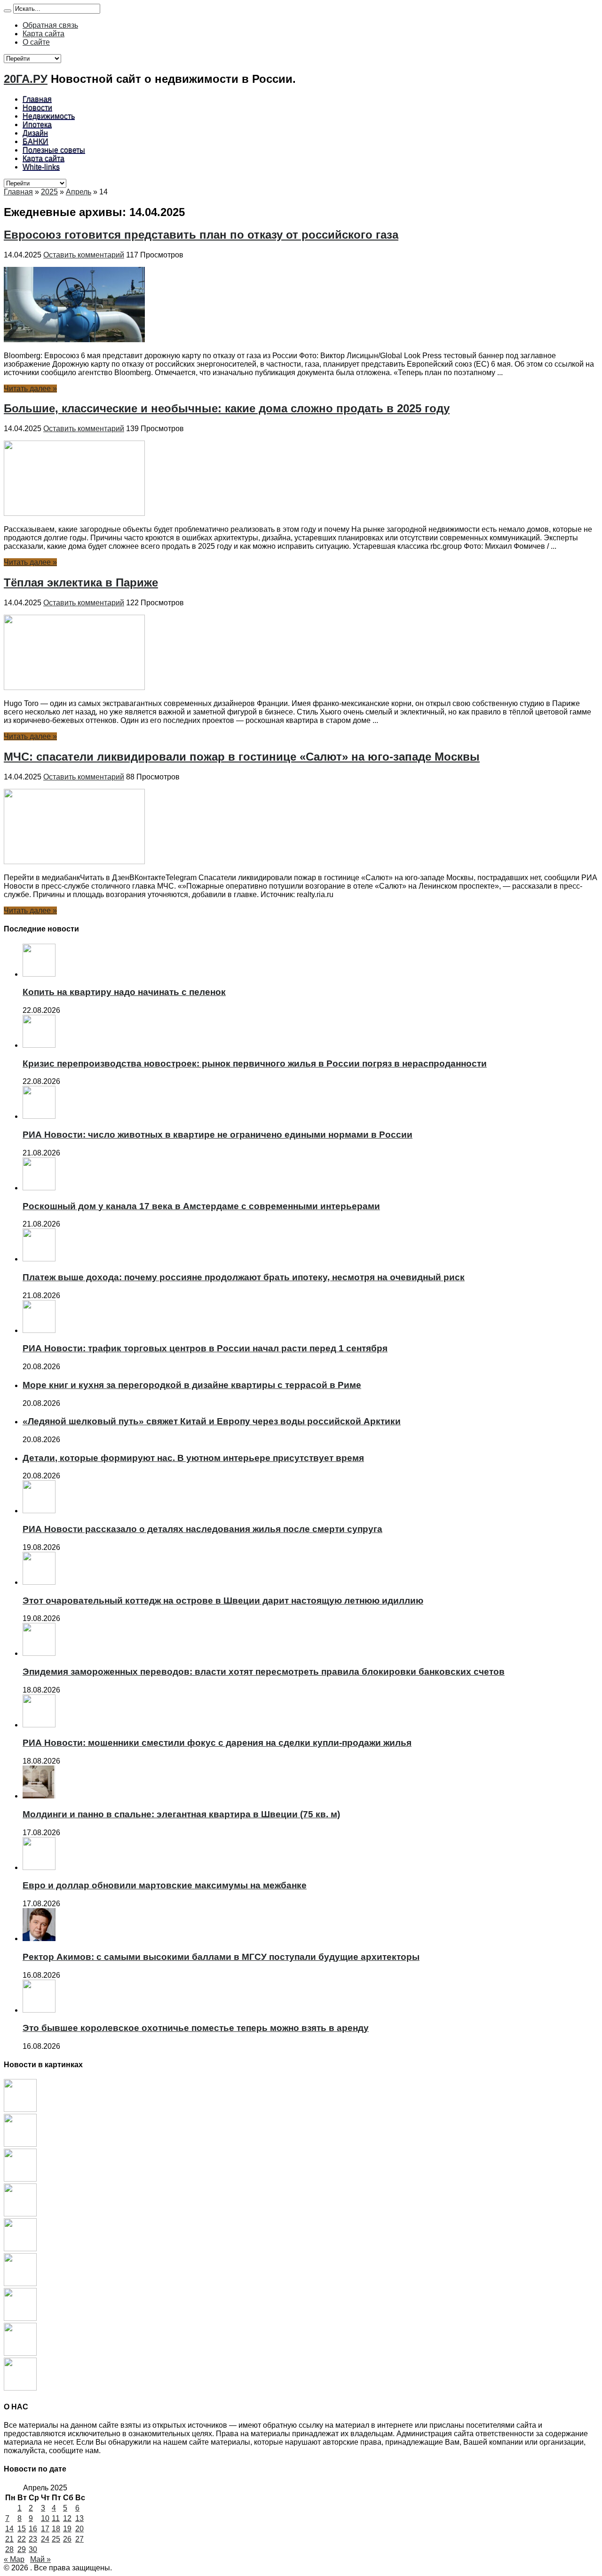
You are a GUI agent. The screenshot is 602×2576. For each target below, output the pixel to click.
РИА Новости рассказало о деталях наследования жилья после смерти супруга (202, 1529)
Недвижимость (49, 116)
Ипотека (37, 124)
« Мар (14, 2559)
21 (9, 2539)
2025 (49, 192)
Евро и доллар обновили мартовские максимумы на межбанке (165, 1885)
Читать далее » (30, 389)
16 (33, 2529)
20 (79, 2529)
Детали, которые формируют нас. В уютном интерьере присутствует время (193, 1458)
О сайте (36, 42)
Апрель (79, 192)
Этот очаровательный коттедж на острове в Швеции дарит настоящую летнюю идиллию (223, 1601)
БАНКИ (36, 141)
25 (56, 2539)
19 (67, 2529)
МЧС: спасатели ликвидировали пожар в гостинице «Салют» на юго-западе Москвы (242, 757)
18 (56, 2529)
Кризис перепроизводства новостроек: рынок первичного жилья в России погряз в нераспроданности (255, 1063)
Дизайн (35, 133)
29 (22, 2549)
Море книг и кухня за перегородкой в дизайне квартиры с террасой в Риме (192, 1385)
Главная (37, 99)
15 (22, 2529)
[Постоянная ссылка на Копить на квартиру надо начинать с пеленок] (39, 974)
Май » (40, 2559)
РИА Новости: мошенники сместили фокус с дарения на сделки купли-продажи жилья (217, 1743)
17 (45, 2529)
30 (33, 2549)
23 (33, 2539)
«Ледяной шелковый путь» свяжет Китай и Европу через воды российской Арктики (212, 1421)
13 (79, 2518)
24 (45, 2539)
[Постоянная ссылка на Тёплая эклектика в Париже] (74, 687)
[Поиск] (8, 11)
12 (67, 2518)
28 (9, 2549)
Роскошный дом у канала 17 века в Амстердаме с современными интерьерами (201, 1206)
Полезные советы (54, 150)
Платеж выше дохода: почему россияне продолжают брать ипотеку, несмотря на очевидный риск (244, 1277)
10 (45, 2518)
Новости (37, 108)
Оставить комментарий (84, 255)
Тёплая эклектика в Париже (81, 582)
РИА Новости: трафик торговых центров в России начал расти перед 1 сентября (205, 1348)
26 (67, 2539)
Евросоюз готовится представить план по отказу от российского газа (201, 235)
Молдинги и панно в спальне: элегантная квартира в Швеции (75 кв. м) (181, 1814)
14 (9, 2529)
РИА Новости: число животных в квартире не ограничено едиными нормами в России (218, 1135)
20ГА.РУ (26, 79)
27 (79, 2539)
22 (22, 2539)
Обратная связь (50, 25)
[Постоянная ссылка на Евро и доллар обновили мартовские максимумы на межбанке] (39, 1867)
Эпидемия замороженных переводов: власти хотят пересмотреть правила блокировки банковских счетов (264, 1672)
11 (56, 2518)
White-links (41, 167)
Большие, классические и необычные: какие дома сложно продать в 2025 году (227, 408)
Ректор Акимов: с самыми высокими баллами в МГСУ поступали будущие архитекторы (221, 1957)
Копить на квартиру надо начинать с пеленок (124, 992)
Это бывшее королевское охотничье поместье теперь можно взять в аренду (196, 2028)
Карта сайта (44, 34)
